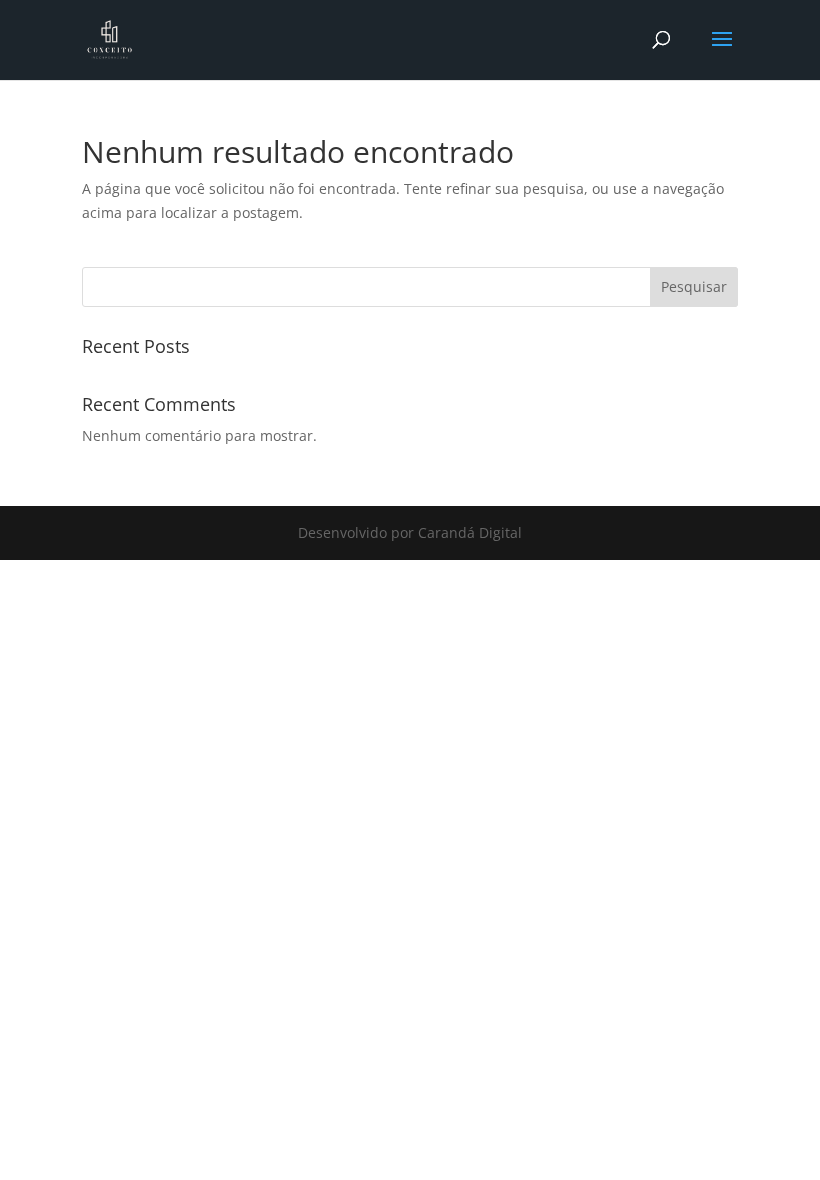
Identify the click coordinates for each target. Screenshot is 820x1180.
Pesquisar (694, 286)
